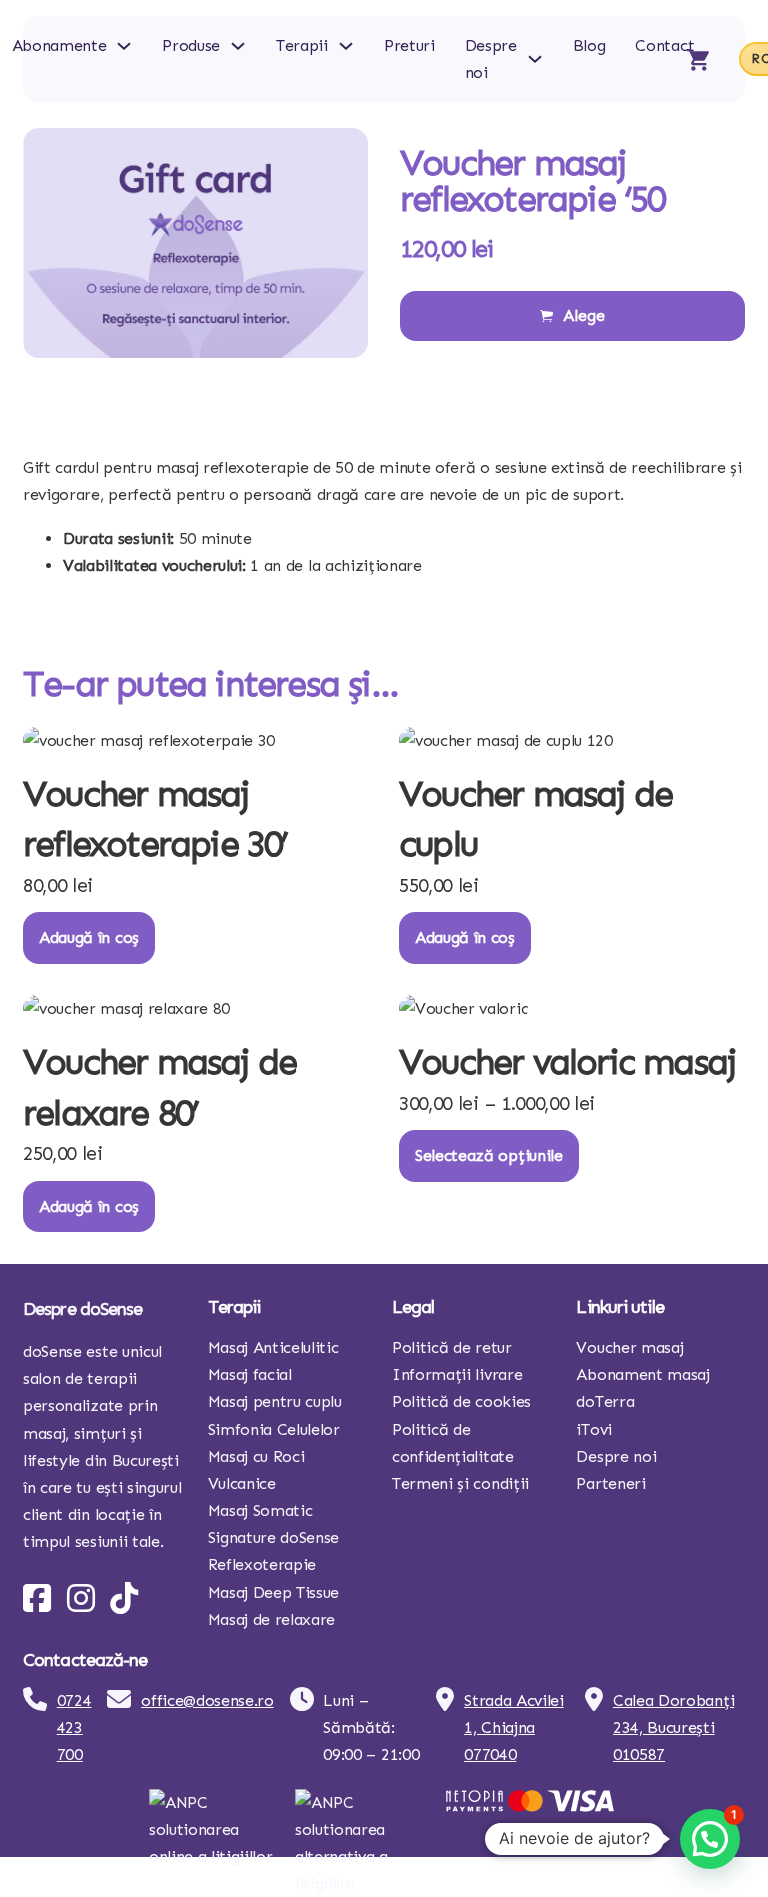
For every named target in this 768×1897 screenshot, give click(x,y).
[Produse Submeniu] (238, 46)
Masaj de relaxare (272, 1619)
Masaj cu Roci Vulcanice (256, 1470)
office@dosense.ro (207, 1700)
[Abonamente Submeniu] (124, 46)
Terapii (302, 45)
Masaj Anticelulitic (273, 1347)
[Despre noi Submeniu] (535, 59)
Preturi (409, 45)
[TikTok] (124, 1598)
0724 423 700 (74, 1727)
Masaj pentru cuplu (275, 1401)
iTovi (593, 1429)
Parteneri (610, 1483)
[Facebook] (37, 1598)
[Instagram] (81, 1598)
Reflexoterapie (262, 1564)
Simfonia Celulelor (274, 1429)
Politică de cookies (461, 1401)
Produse (191, 45)
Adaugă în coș (89, 937)
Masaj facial (250, 1374)
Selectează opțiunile (489, 1155)
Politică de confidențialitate (453, 1443)
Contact (664, 45)
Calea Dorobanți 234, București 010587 (673, 1727)
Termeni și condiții (460, 1483)
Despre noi (491, 59)
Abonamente (59, 45)
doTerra (605, 1401)
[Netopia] (530, 1805)
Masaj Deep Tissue (274, 1592)
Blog (589, 45)
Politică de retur (452, 1347)
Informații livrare (457, 1374)
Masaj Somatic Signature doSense (274, 1524)
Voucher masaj (629, 1347)
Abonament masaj (642, 1374)
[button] (710, 1839)
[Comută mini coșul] (698, 59)
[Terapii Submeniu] (346, 46)
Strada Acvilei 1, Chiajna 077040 (514, 1727)
